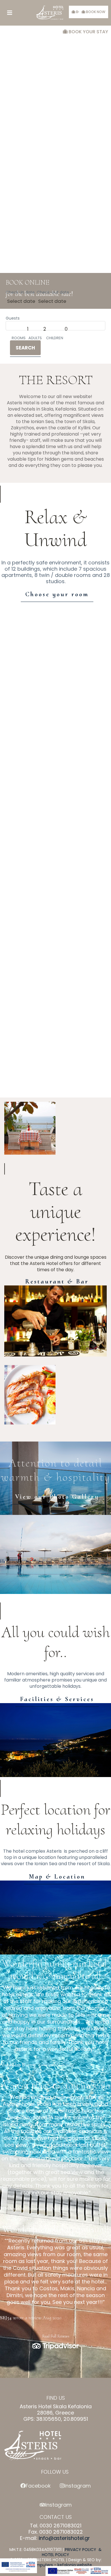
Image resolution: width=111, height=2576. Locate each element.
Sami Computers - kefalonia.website (55, 2565)
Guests (13, 318)
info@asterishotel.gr (64, 2538)
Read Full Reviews (56, 2336)
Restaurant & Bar (57, 1281)
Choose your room (57, 594)
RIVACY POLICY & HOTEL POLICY (72, 2552)
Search (25, 348)
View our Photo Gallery (57, 1497)
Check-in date (20, 292)
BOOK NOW (95, 12)
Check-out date (53, 292)
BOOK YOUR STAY (88, 32)
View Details (55, 653)
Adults (35, 338)
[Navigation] (10, 13)
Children (55, 338)
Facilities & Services (57, 1699)
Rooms (19, 338)
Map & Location (57, 1877)
